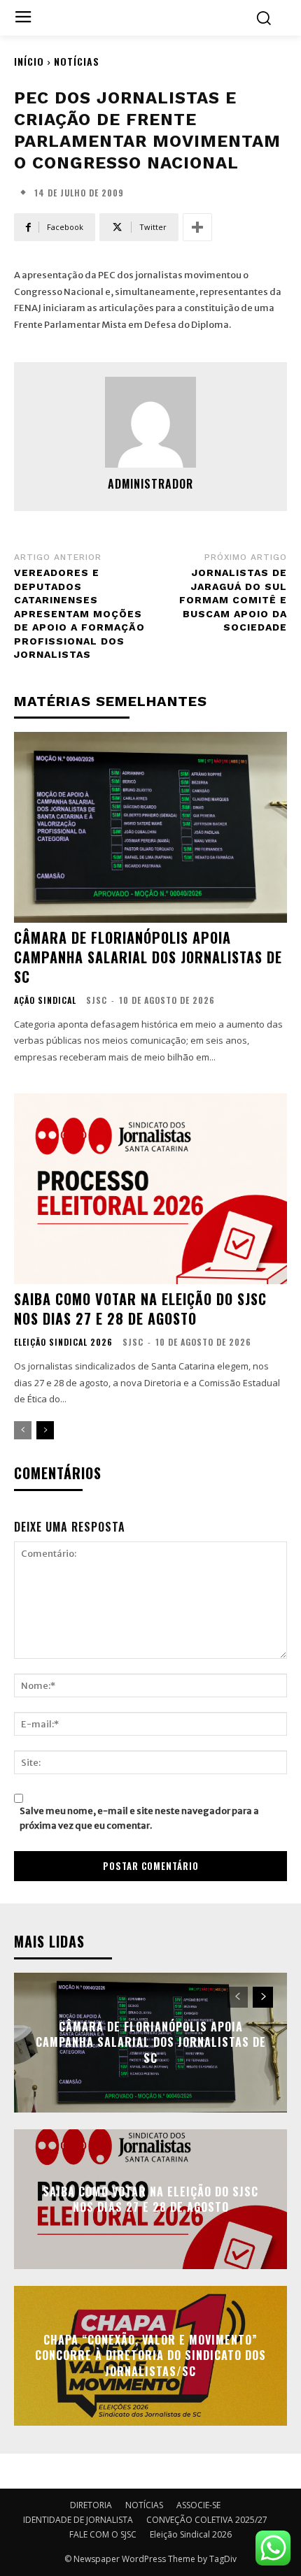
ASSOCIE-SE (198, 2505)
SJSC (97, 1000)
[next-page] (45, 1430)
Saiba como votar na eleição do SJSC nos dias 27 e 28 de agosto (140, 1309)
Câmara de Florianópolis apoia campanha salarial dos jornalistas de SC (148, 957)
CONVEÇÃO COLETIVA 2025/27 (207, 2520)
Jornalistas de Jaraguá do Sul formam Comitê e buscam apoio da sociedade (233, 600)
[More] (197, 227)
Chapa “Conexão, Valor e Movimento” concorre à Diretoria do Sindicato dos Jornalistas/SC (150, 2355)
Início (29, 61)
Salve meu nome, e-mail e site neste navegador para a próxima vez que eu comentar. (139, 1818)
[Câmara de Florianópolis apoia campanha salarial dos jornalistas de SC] (150, 827)
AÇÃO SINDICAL (45, 1000)
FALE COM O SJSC (103, 2534)
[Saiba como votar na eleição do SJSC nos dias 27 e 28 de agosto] (150, 1189)
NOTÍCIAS (77, 61)
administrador (150, 484)
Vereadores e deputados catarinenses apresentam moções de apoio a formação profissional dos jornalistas (79, 614)
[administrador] (150, 422)
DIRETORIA (91, 2505)
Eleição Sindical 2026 (63, 1342)
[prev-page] (23, 1430)
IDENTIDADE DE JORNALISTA (78, 2520)
